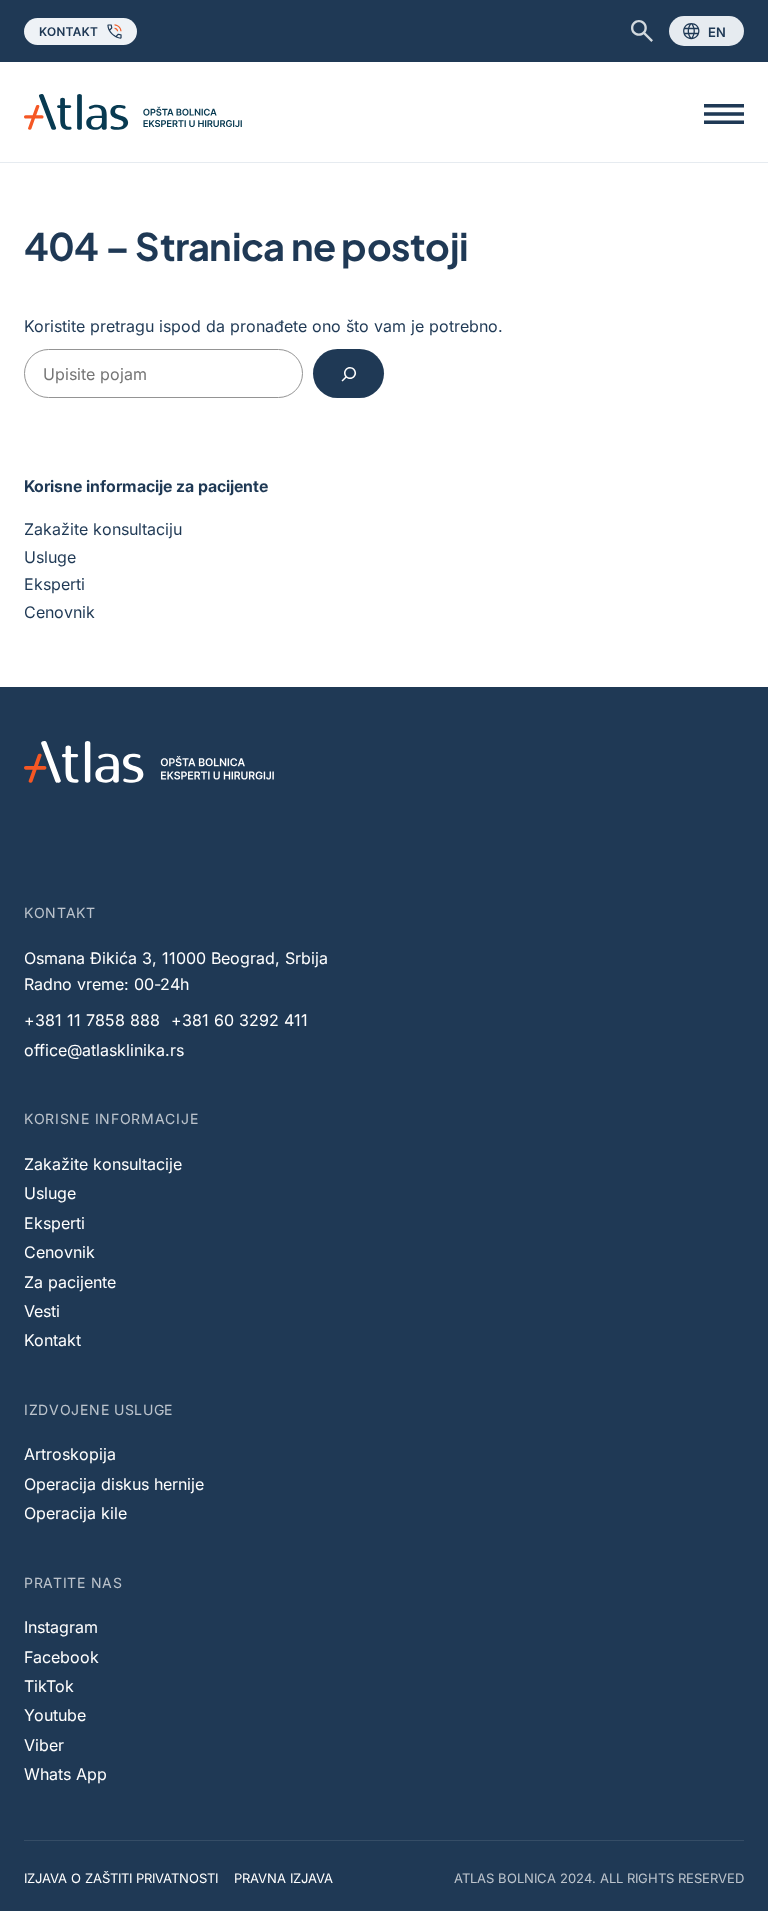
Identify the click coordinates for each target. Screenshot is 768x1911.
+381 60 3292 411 (239, 1020)
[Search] (348, 373)
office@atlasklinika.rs (104, 1050)
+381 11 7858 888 (92, 1020)
